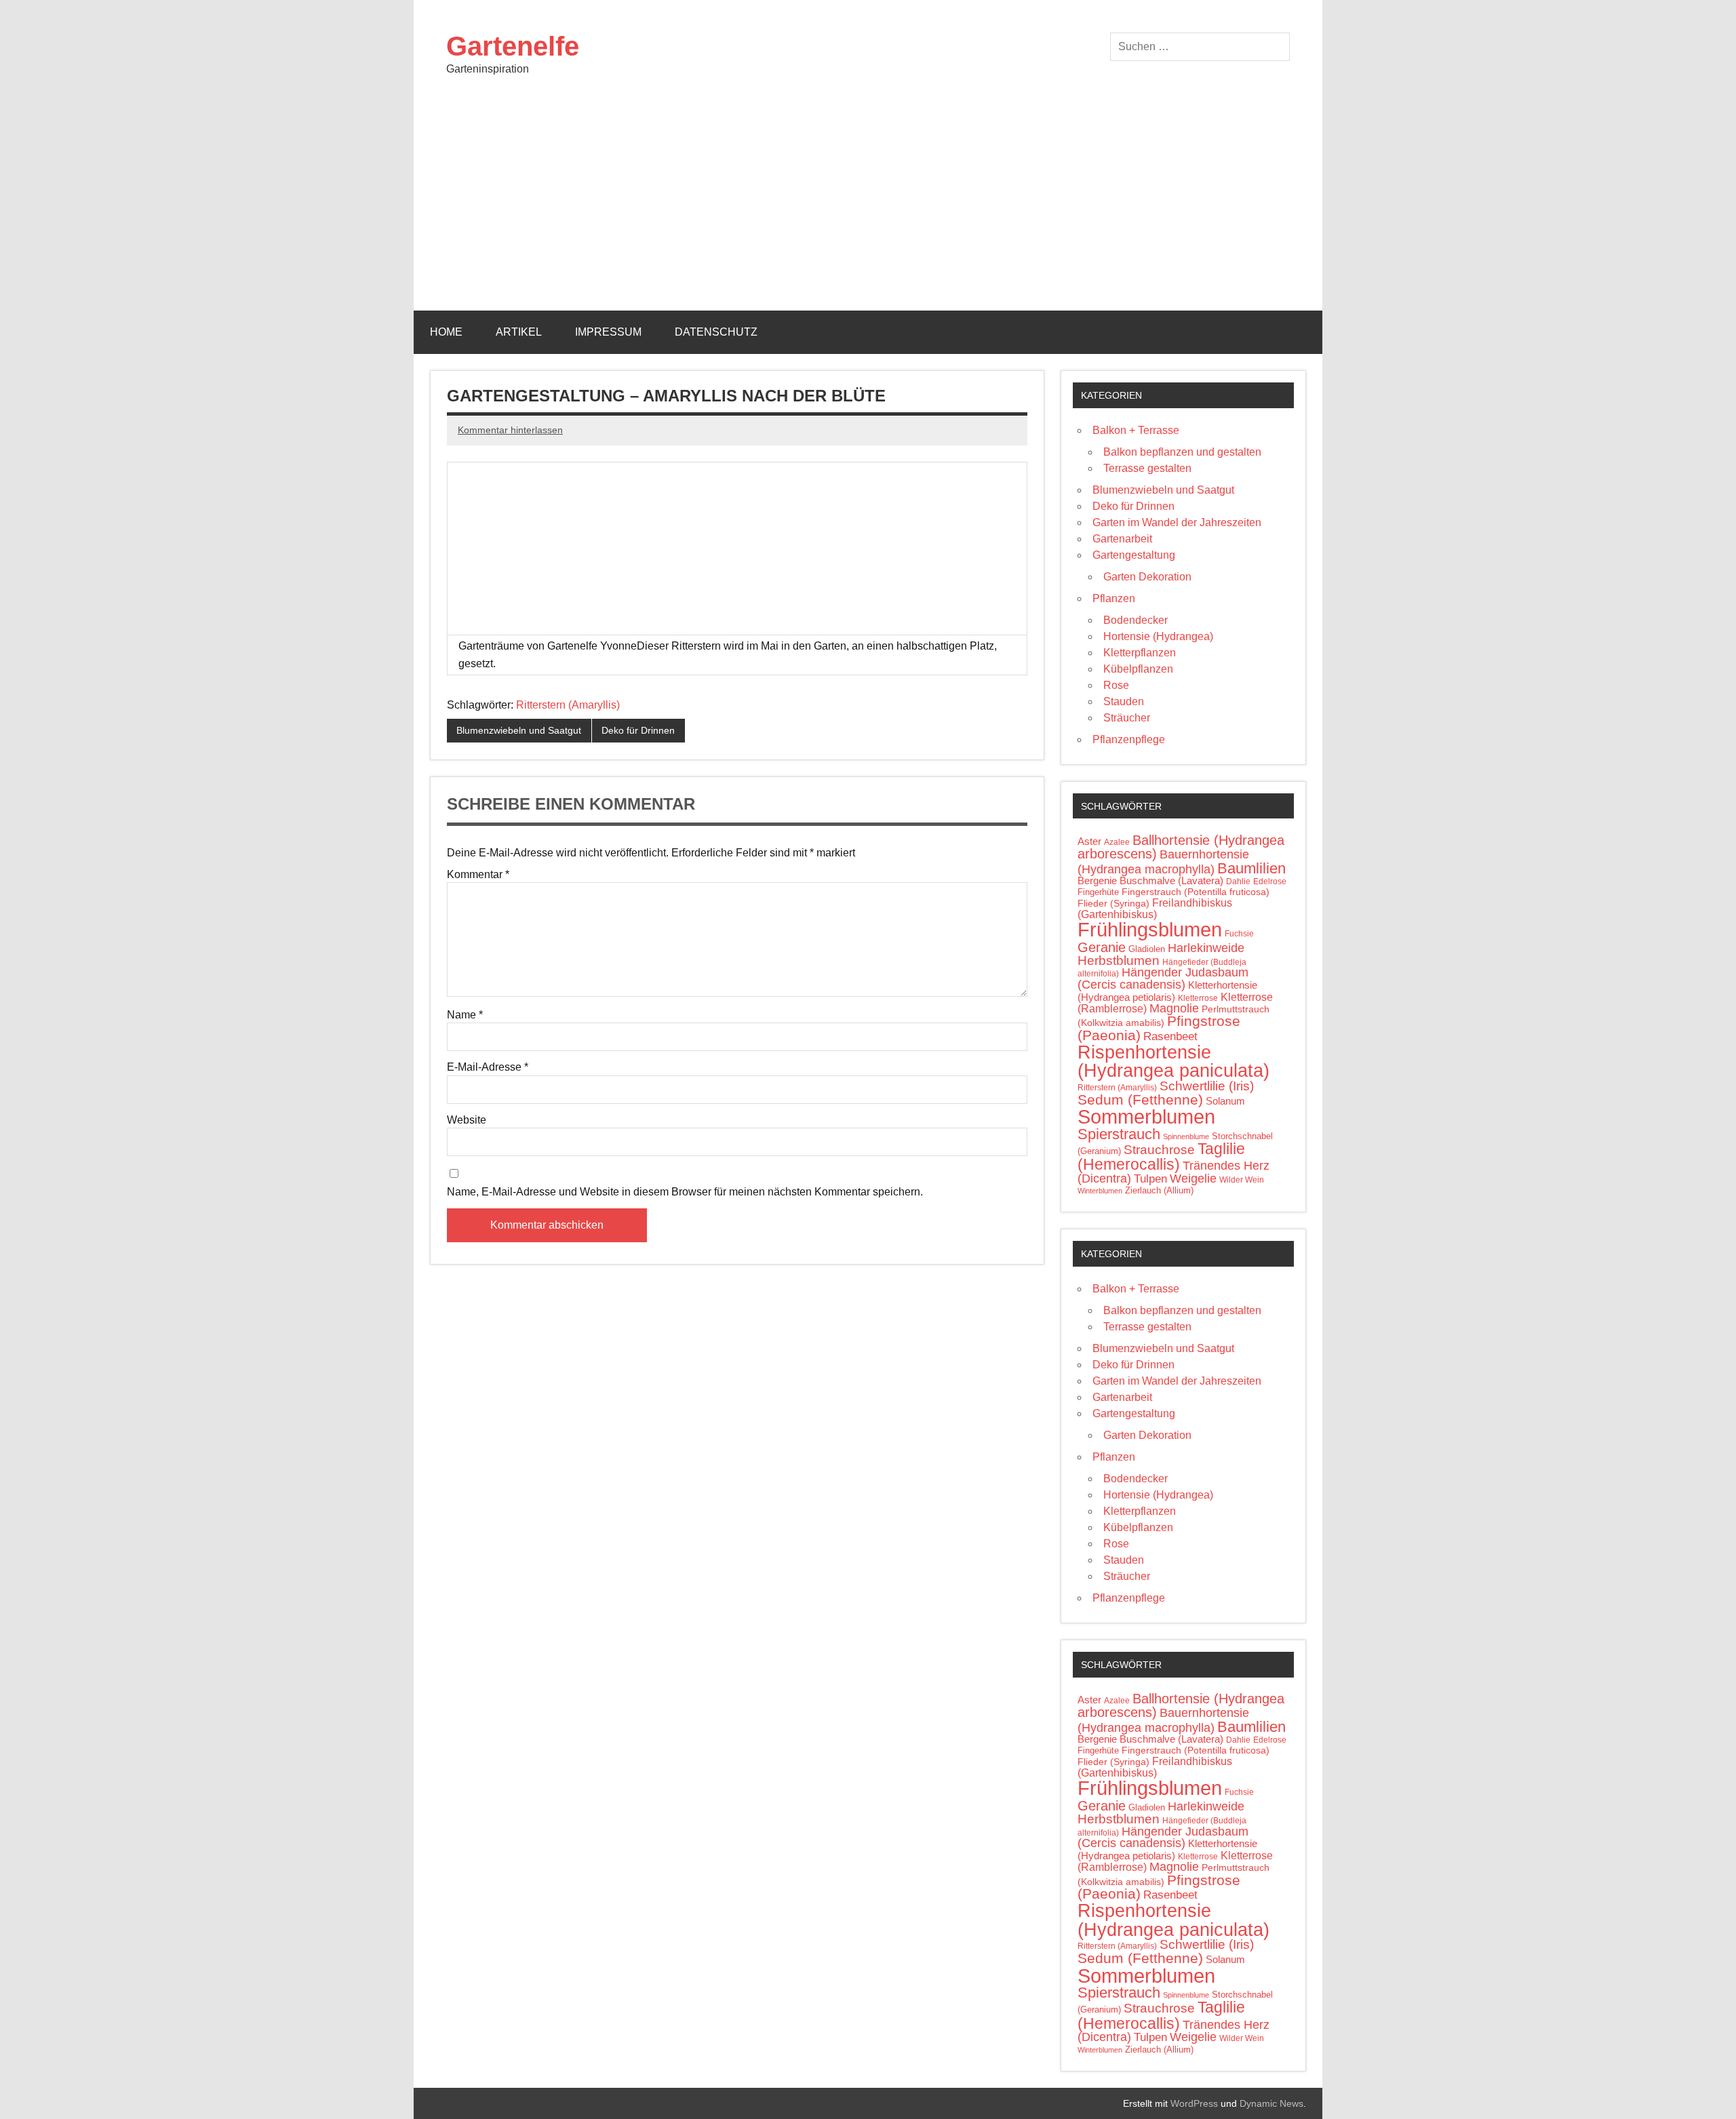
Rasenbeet (1170, 1036)
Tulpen (1150, 1179)
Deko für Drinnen (638, 730)
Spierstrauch (1119, 1134)
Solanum (1225, 1101)
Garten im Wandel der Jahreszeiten (1177, 522)
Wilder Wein (1242, 1180)
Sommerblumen (1146, 1116)
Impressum (608, 332)
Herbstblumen (1119, 961)
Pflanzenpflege (1129, 739)
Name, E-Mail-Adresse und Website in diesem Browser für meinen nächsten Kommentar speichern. (685, 1192)
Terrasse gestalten (1147, 468)
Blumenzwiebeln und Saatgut (519, 730)
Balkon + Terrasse (1136, 430)
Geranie (1102, 947)
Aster (1089, 841)
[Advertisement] (868, 209)
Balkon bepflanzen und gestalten (1182, 452)
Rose (1116, 685)
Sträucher (1127, 718)
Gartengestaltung (1134, 555)
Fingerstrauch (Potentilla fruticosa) (1196, 892)
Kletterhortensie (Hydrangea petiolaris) (1167, 991)
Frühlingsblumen (1150, 930)
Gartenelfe (513, 46)
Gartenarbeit (1122, 539)
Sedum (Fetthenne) (1140, 1100)
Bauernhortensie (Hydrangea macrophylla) (1163, 861)
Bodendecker (1136, 620)
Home (446, 332)
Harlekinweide (1206, 948)
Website (467, 1120)
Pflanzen (1114, 598)
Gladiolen (1147, 949)
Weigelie (1193, 1179)
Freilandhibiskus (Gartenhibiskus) (1155, 908)
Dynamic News (1271, 2103)
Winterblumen (1100, 1191)
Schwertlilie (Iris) (1207, 1086)
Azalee (1117, 842)
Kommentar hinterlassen (510, 430)
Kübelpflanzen (1138, 669)
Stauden (1124, 701)
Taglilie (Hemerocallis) (1161, 1156)
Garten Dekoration (1147, 577)
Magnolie (1174, 1008)
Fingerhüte (1098, 892)
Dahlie (1238, 882)
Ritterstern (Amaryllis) (568, 705)
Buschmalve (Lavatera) (1171, 880)
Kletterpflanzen (1140, 653)
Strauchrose (1159, 1150)
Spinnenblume (1186, 1136)
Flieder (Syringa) (1113, 903)
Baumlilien (1251, 868)
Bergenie (1097, 881)
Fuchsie (1239, 934)
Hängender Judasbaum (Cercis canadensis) (1163, 978)
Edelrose (1270, 882)
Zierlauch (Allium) (1159, 1190)
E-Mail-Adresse (488, 1067)
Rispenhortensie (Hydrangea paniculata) (1173, 1061)
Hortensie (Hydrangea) (1158, 636)
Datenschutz (716, 332)
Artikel (519, 332)
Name (465, 1015)
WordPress (1194, 2103)
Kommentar (478, 875)
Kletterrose (1198, 998)
